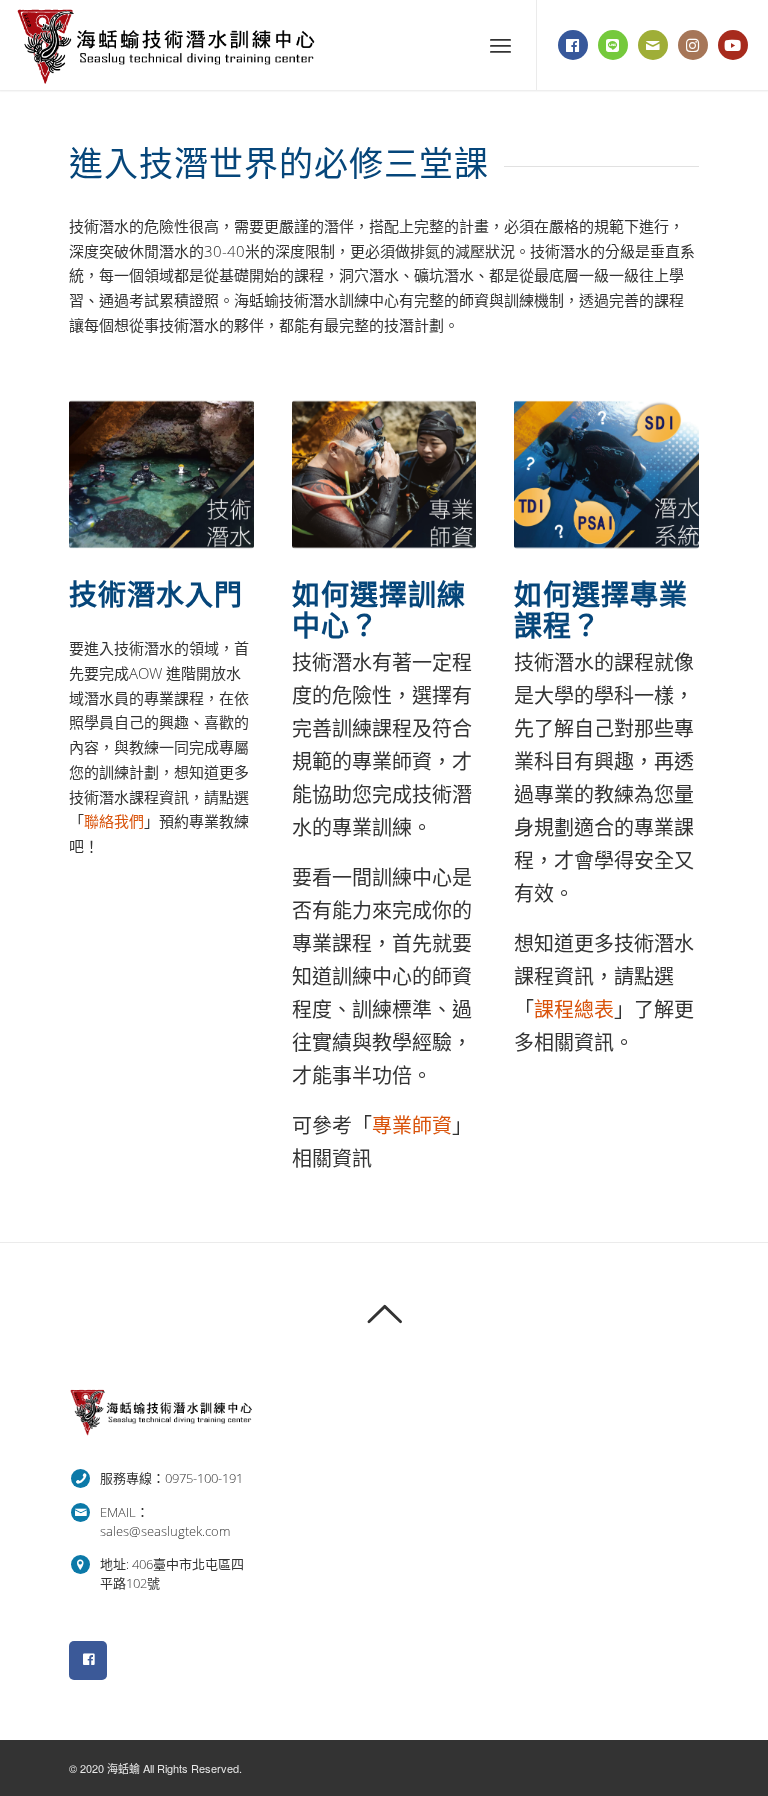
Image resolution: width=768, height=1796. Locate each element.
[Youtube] (733, 45)
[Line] (613, 45)
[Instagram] (693, 45)
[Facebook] (573, 45)
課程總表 (574, 1009)
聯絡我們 (114, 821)
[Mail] (653, 45)
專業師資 (412, 1125)
